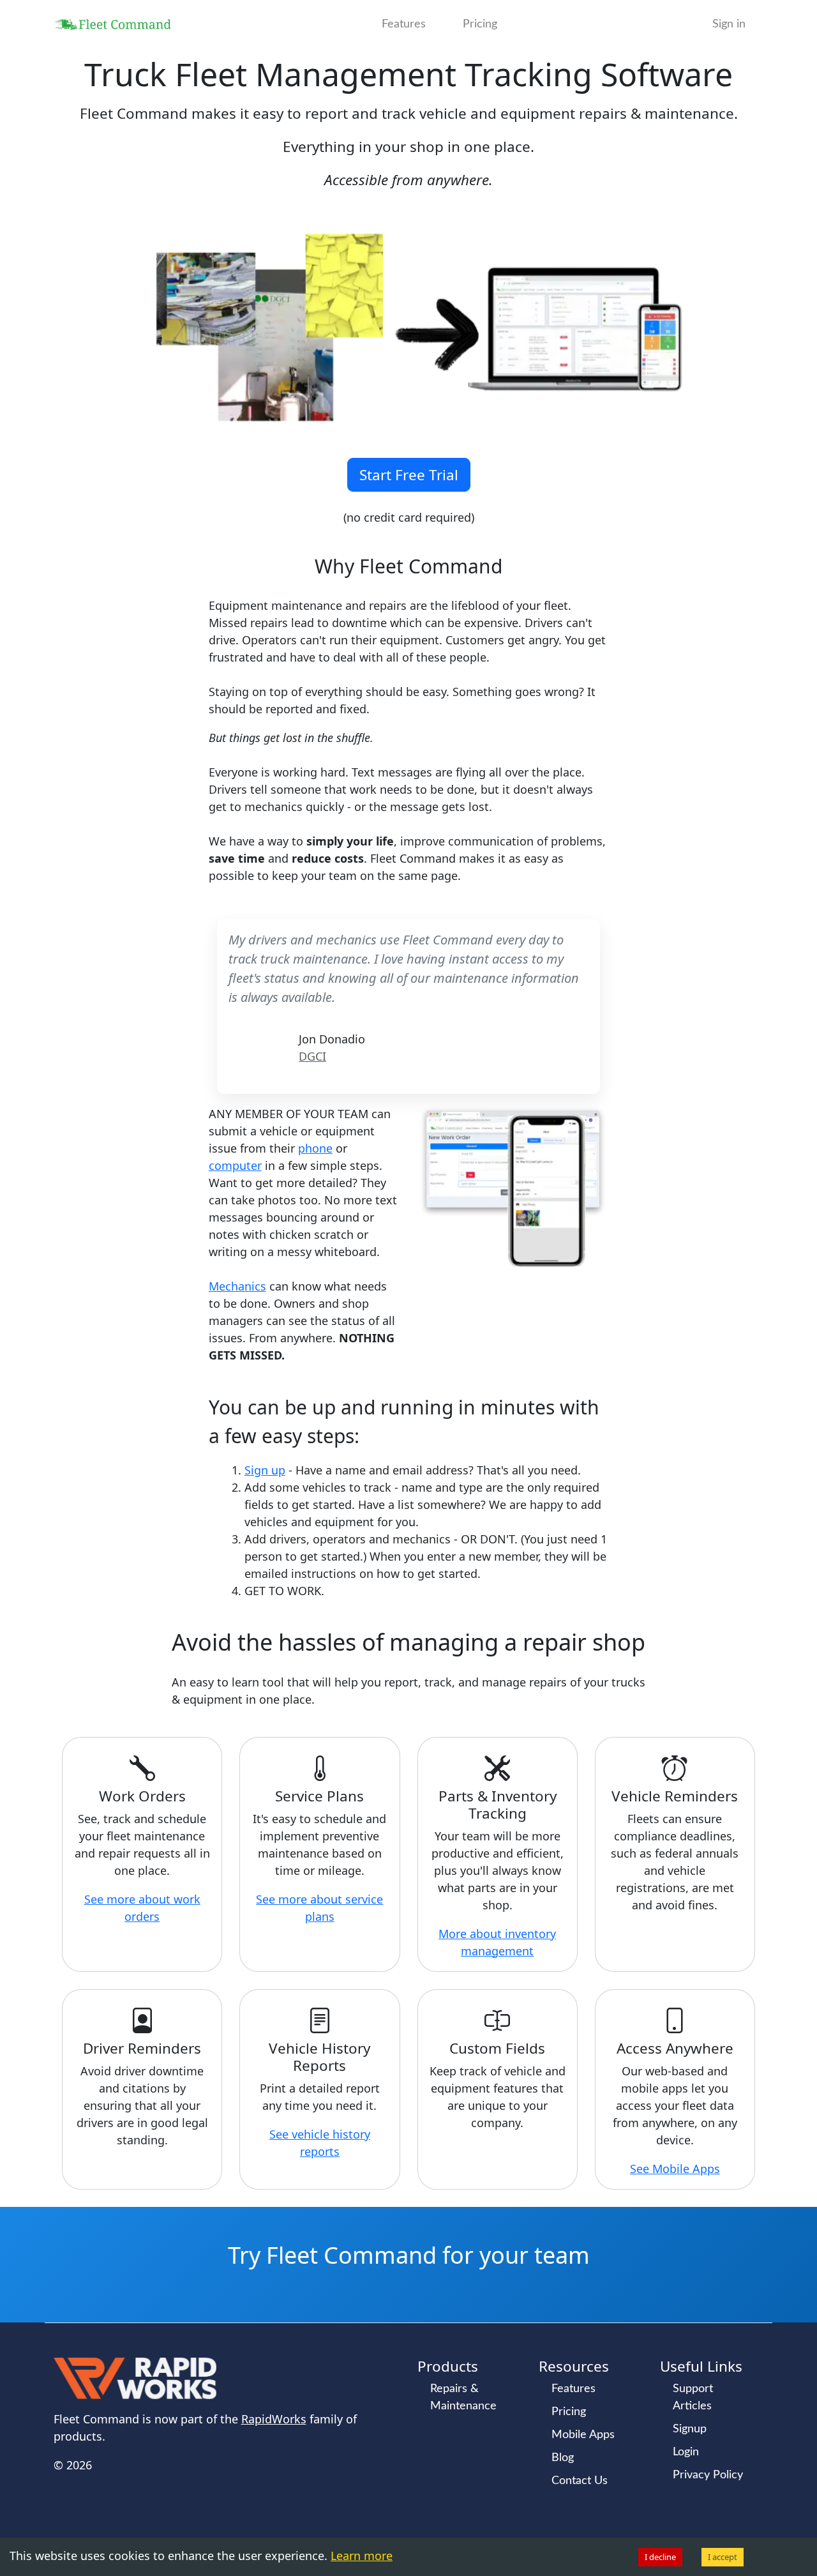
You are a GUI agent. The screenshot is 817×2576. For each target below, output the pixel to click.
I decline (660, 2557)
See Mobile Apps (675, 2169)
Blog (563, 2458)
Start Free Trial (409, 475)
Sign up (265, 1470)
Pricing (480, 24)
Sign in (729, 24)
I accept (723, 2557)
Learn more (362, 2556)
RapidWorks (274, 2419)
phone (315, 1148)
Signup (690, 2429)
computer (235, 1165)
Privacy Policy (708, 2475)
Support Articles (693, 2398)
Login (686, 2452)
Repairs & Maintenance (463, 2398)
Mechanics (237, 1286)
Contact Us (580, 2481)
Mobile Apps (583, 2435)
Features (404, 24)
